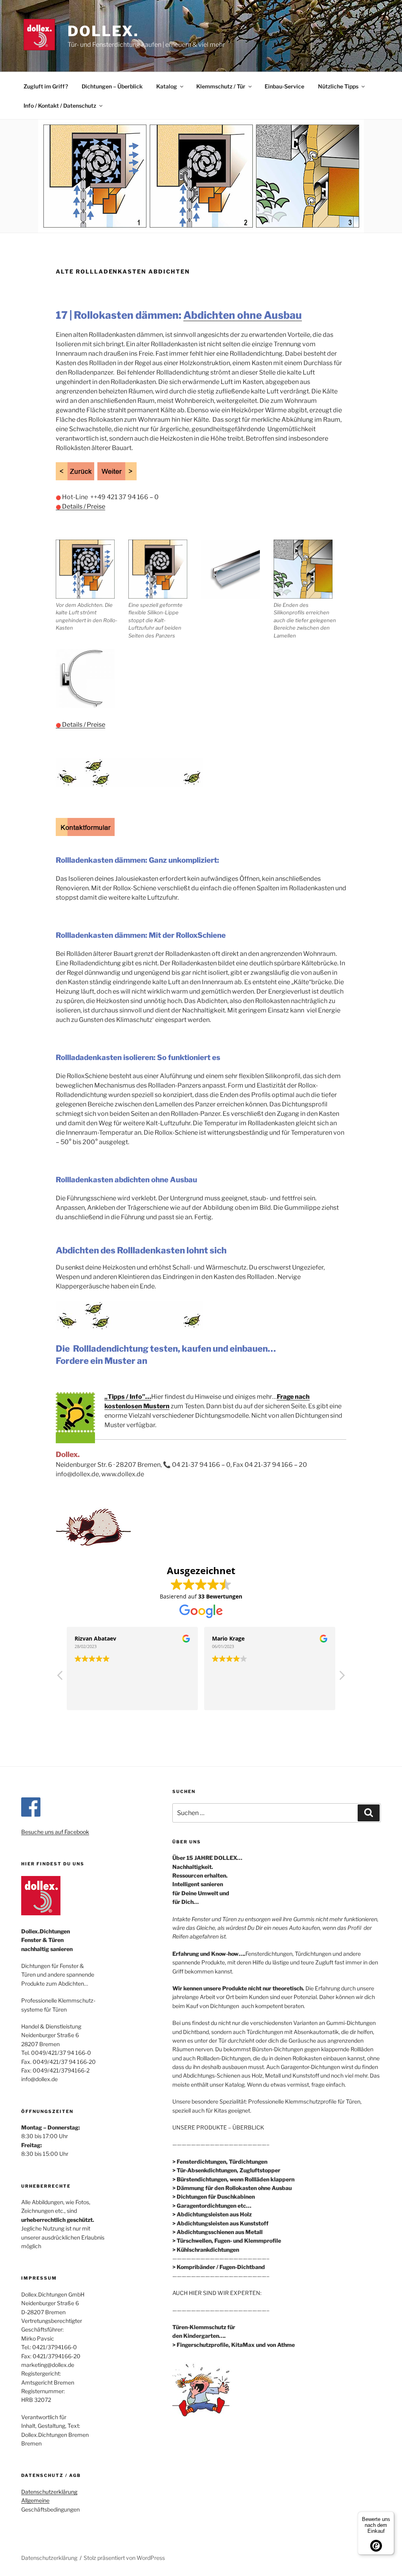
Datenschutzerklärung (49, 2492)
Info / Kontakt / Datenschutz (60, 106)
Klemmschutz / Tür (221, 86)
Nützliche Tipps (338, 86)
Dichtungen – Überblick (112, 86)
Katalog (167, 86)
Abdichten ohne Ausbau (243, 315)
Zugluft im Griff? (46, 86)
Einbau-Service (284, 86)
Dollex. (103, 31)
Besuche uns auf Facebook (55, 1832)
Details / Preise (80, 506)
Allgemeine (35, 2500)
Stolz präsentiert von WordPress (124, 2558)
